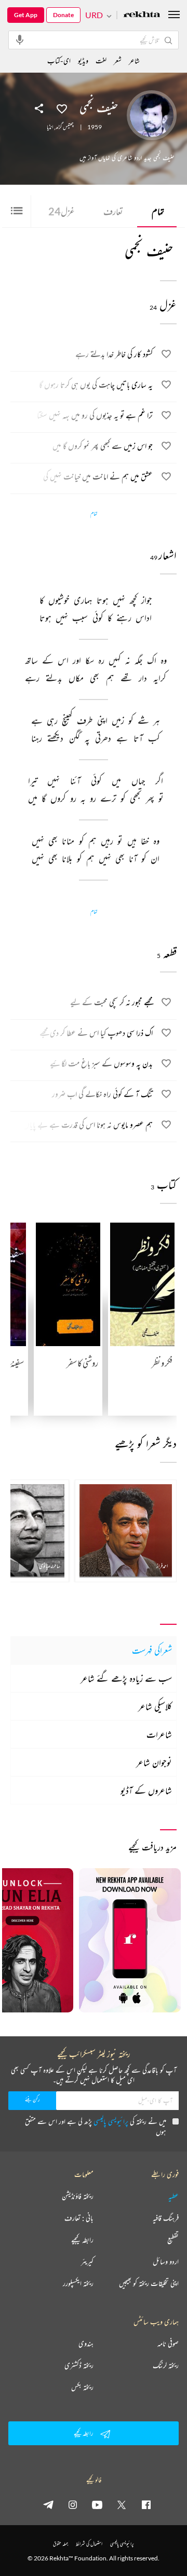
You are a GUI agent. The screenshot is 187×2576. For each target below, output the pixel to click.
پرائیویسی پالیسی (111, 2121)
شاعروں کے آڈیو (146, 1790)
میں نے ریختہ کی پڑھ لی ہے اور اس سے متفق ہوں (96, 2126)
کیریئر (87, 2262)
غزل (62, 211)
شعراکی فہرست (152, 1650)
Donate (63, 15)
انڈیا (50, 127)
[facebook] (146, 2504)
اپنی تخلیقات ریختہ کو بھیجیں (149, 2283)
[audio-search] (20, 39)
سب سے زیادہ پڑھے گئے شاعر (126, 1678)
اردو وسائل (166, 2262)
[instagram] (73, 2504)
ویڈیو (83, 60)
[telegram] (48, 2504)
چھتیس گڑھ (65, 127)
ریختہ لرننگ (166, 2365)
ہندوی (86, 2344)
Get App (26, 15)
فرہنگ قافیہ (166, 2218)
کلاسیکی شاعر (155, 1706)
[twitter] (122, 2504)
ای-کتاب (59, 60)
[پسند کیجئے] (62, 108)
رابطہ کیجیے (82, 2240)
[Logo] (142, 15)
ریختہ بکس (82, 2387)
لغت (101, 60)
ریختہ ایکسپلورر (78, 2283)
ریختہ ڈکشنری (79, 2365)
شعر (118, 60)
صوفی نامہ (168, 2344)
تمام (158, 211)
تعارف (113, 211)
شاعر (134, 60)
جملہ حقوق (61, 2544)
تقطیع (173, 2240)
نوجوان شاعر (154, 1762)
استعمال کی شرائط (89, 2544)
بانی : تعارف (79, 2218)
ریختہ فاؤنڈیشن (78, 2196)
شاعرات (159, 1734)
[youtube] (97, 2504)
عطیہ (173, 2196)
